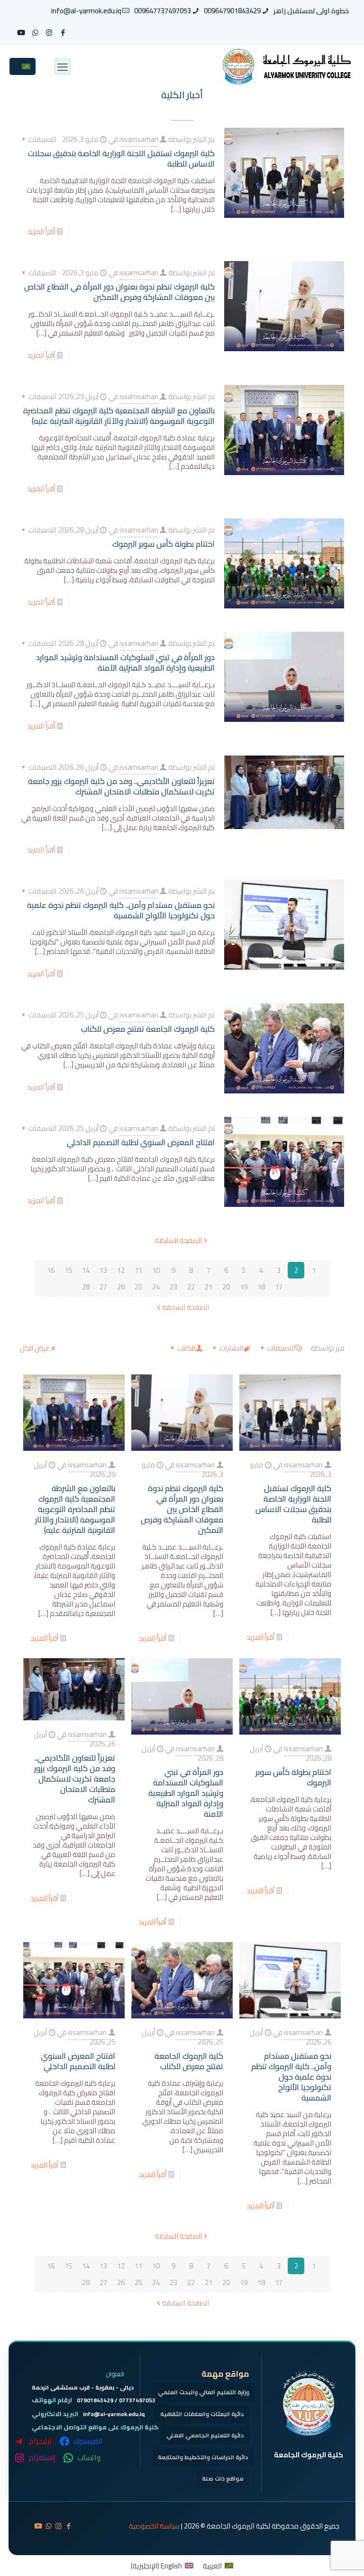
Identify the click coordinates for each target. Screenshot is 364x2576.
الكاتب (186, 1348)
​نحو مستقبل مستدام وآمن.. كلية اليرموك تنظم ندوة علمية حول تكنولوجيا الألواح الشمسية (121, 910)
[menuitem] (218, 2566)
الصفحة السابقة (178, 1240)
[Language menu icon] (23, 66)
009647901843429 (232, 11)
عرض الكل (35, 1348)
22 (191, 1287)
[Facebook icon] (63, 33)
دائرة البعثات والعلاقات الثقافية (202, 2414)
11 (138, 1270)
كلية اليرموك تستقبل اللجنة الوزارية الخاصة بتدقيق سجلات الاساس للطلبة (121, 159)
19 (244, 1287)
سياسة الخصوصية (154, 2526)
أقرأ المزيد (41, 231)
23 (173, 1287)
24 (156, 1287)
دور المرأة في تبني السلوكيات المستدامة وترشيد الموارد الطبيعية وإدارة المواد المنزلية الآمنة (125, 663)
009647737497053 (163, 11)
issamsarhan (139, 139)
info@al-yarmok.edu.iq (86, 11)
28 (86, 1287)
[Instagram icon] (49, 33)
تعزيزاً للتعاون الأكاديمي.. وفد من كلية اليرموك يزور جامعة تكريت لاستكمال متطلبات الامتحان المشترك (121, 786)
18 (261, 1287)
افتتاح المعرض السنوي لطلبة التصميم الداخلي (141, 1142)
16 (51, 1270)
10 (156, 1270)
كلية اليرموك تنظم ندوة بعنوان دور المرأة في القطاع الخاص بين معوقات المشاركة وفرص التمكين (119, 292)
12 (121, 1270)
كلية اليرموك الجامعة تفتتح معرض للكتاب (148, 1029)
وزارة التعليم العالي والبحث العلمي (204, 2392)
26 (121, 1287)
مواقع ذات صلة (223, 2478)
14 (86, 1270)
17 (279, 1287)
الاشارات (231, 1348)
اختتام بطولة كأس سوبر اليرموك (164, 544)
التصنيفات (281, 1348)
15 (68, 1270)
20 (226, 1287)
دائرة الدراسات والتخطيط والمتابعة (203, 2457)
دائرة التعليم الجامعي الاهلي (205, 2435)
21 (209, 1287)
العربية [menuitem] (212, 2566)
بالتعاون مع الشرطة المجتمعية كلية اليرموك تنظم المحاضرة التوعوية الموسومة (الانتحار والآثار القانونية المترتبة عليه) (119, 416)
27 (103, 1287)
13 (103, 1270)
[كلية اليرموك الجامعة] (285, 66)
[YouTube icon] (21, 33)
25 (138, 1287)
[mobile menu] (63, 66)
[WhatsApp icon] (35, 33)
